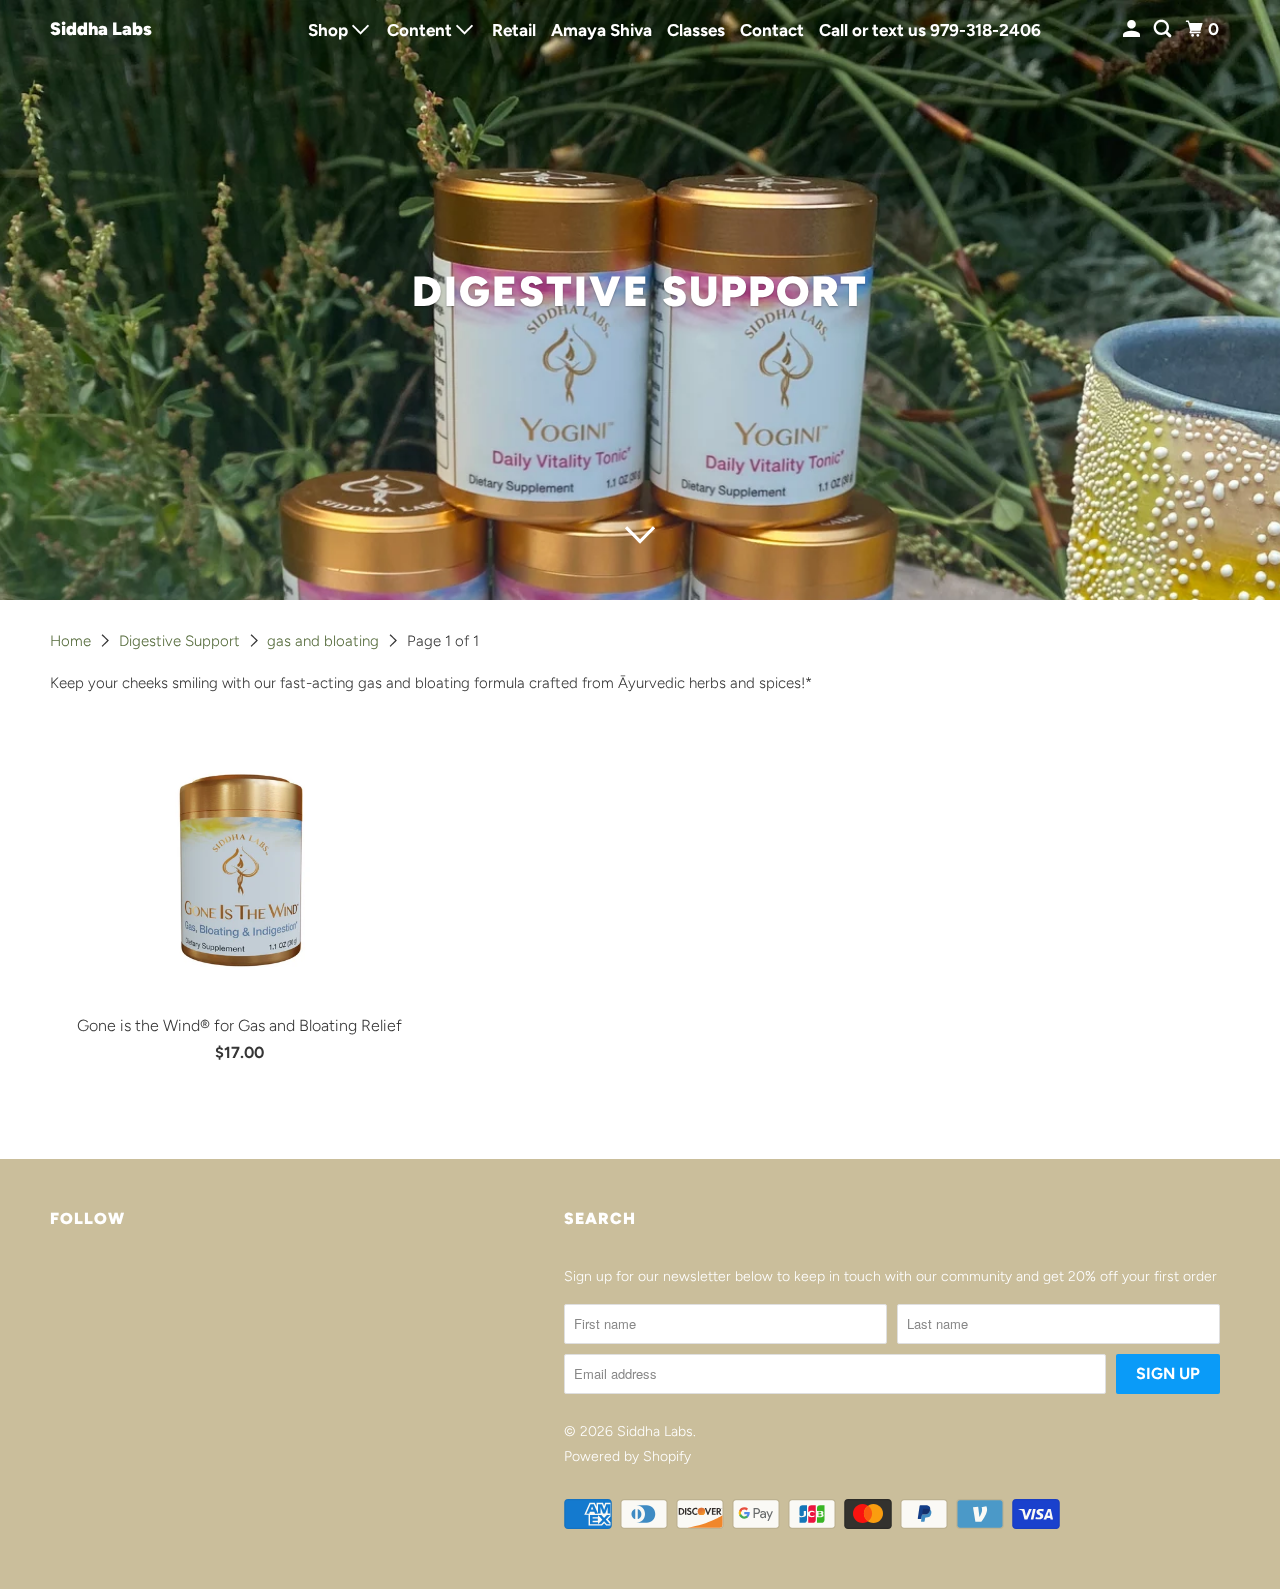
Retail (514, 30)
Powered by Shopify (627, 1456)
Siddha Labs (101, 29)
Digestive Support (181, 641)
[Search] (1164, 29)
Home (72, 641)
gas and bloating (325, 641)
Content (421, 30)
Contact (772, 30)
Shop (330, 30)
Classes (696, 30)
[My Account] (1133, 29)
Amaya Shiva (601, 30)
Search (600, 1218)
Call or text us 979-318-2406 (930, 30)
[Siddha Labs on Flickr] (55, 1284)
